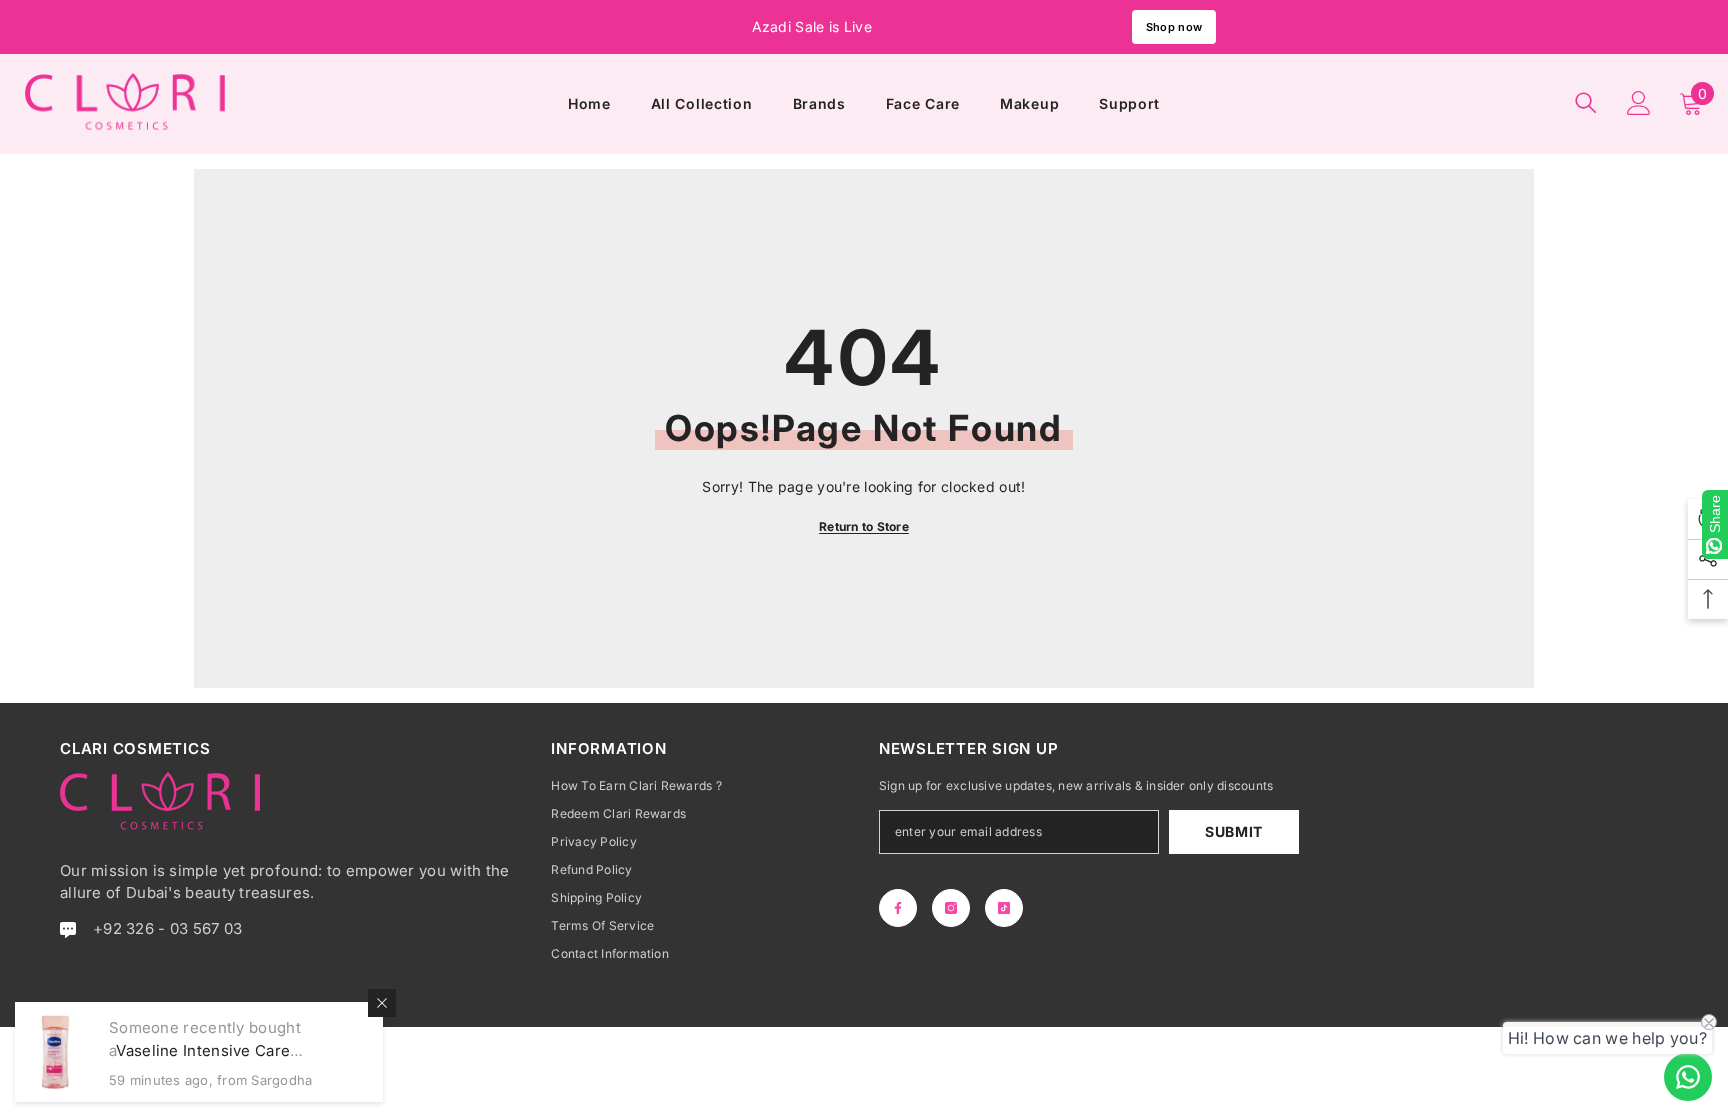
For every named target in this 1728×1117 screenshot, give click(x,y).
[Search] (1586, 102)
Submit (1234, 831)
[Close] (382, 1003)
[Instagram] (951, 908)
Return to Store (864, 526)
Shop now (1174, 27)
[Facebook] (898, 908)
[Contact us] (1688, 1077)
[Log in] (1639, 103)
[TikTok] (1004, 908)
